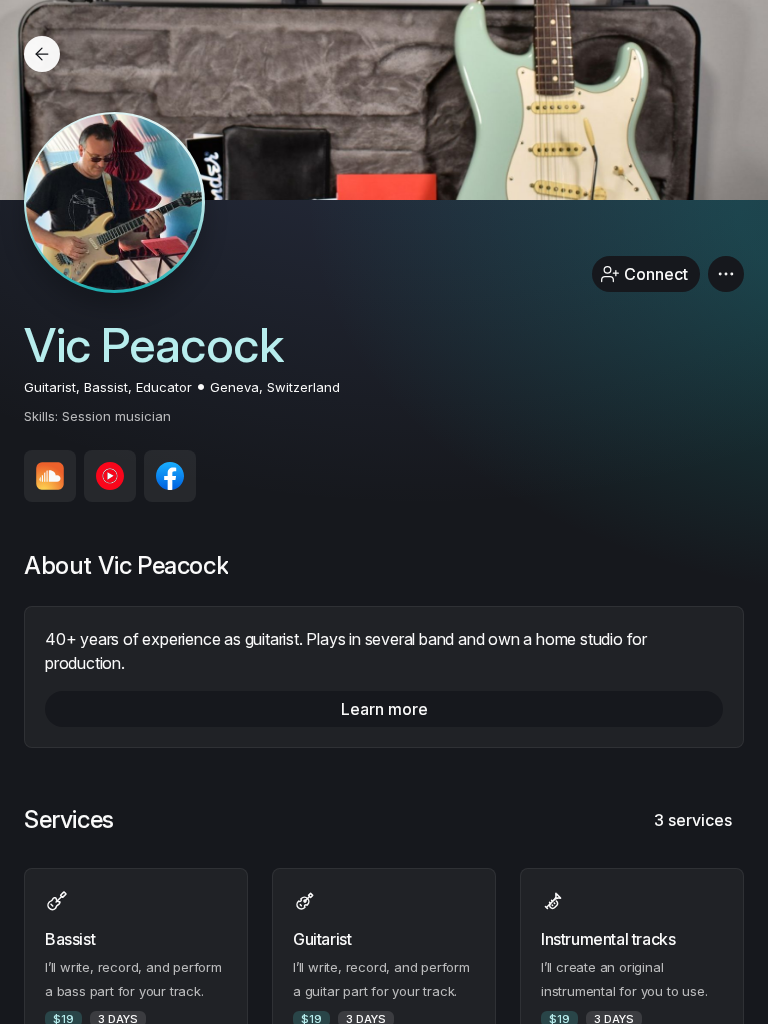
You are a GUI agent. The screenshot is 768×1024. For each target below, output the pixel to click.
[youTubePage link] (110, 476)
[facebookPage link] (170, 476)
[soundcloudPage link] (50, 476)
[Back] (42, 54)
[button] (726, 274)
